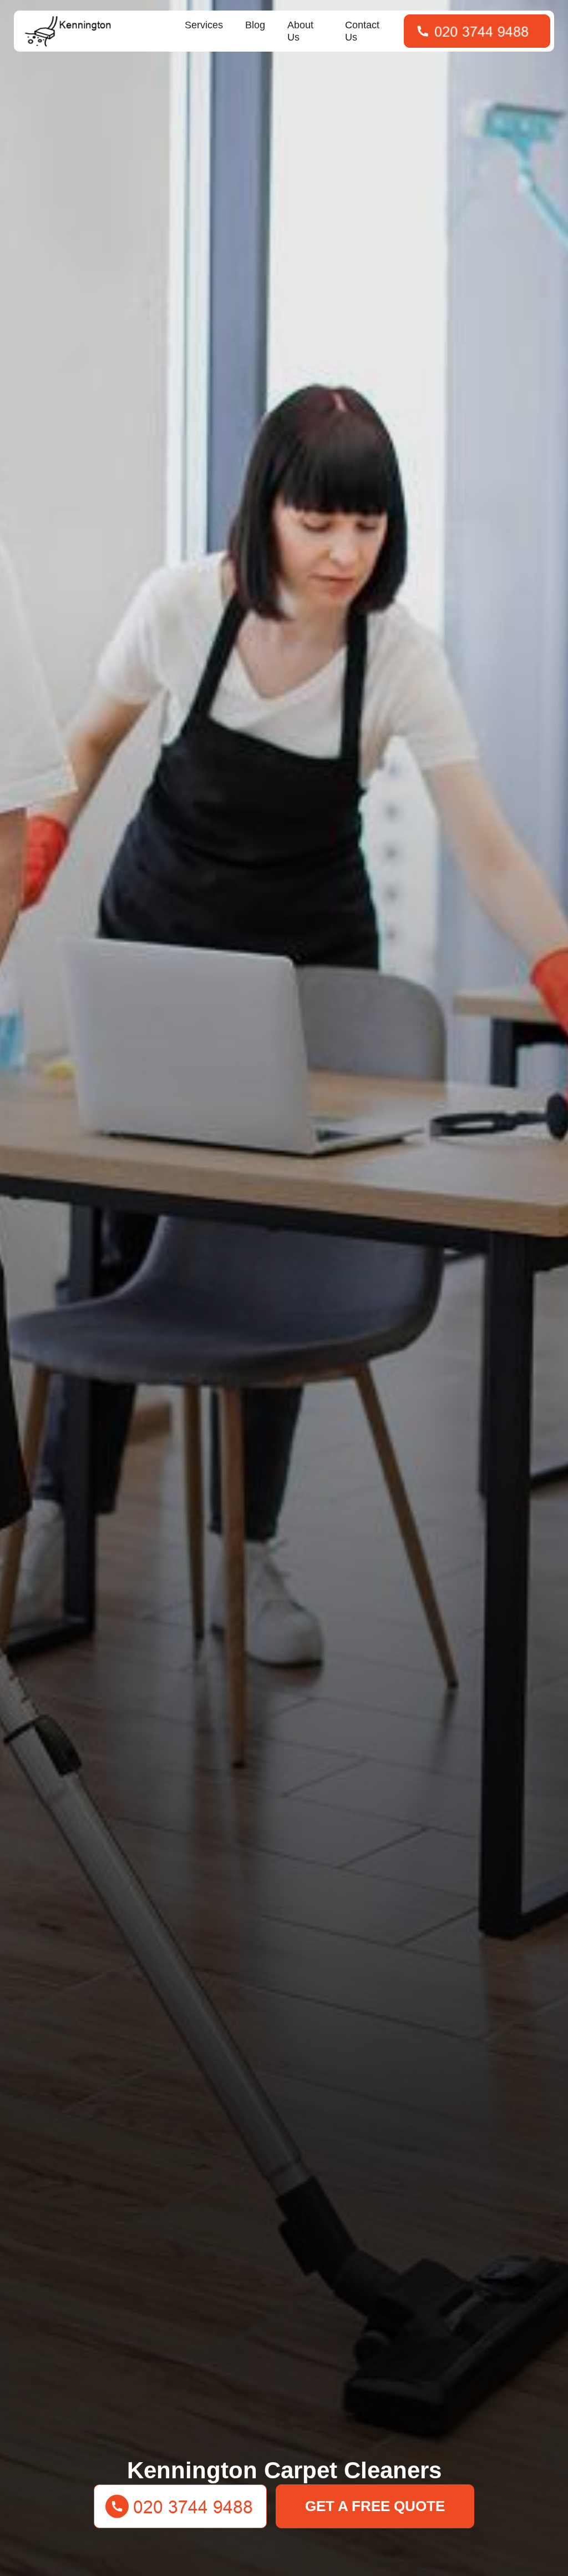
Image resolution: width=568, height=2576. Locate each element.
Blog (255, 25)
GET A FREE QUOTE (375, 2506)
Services (204, 25)
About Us (300, 31)
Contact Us (362, 31)
